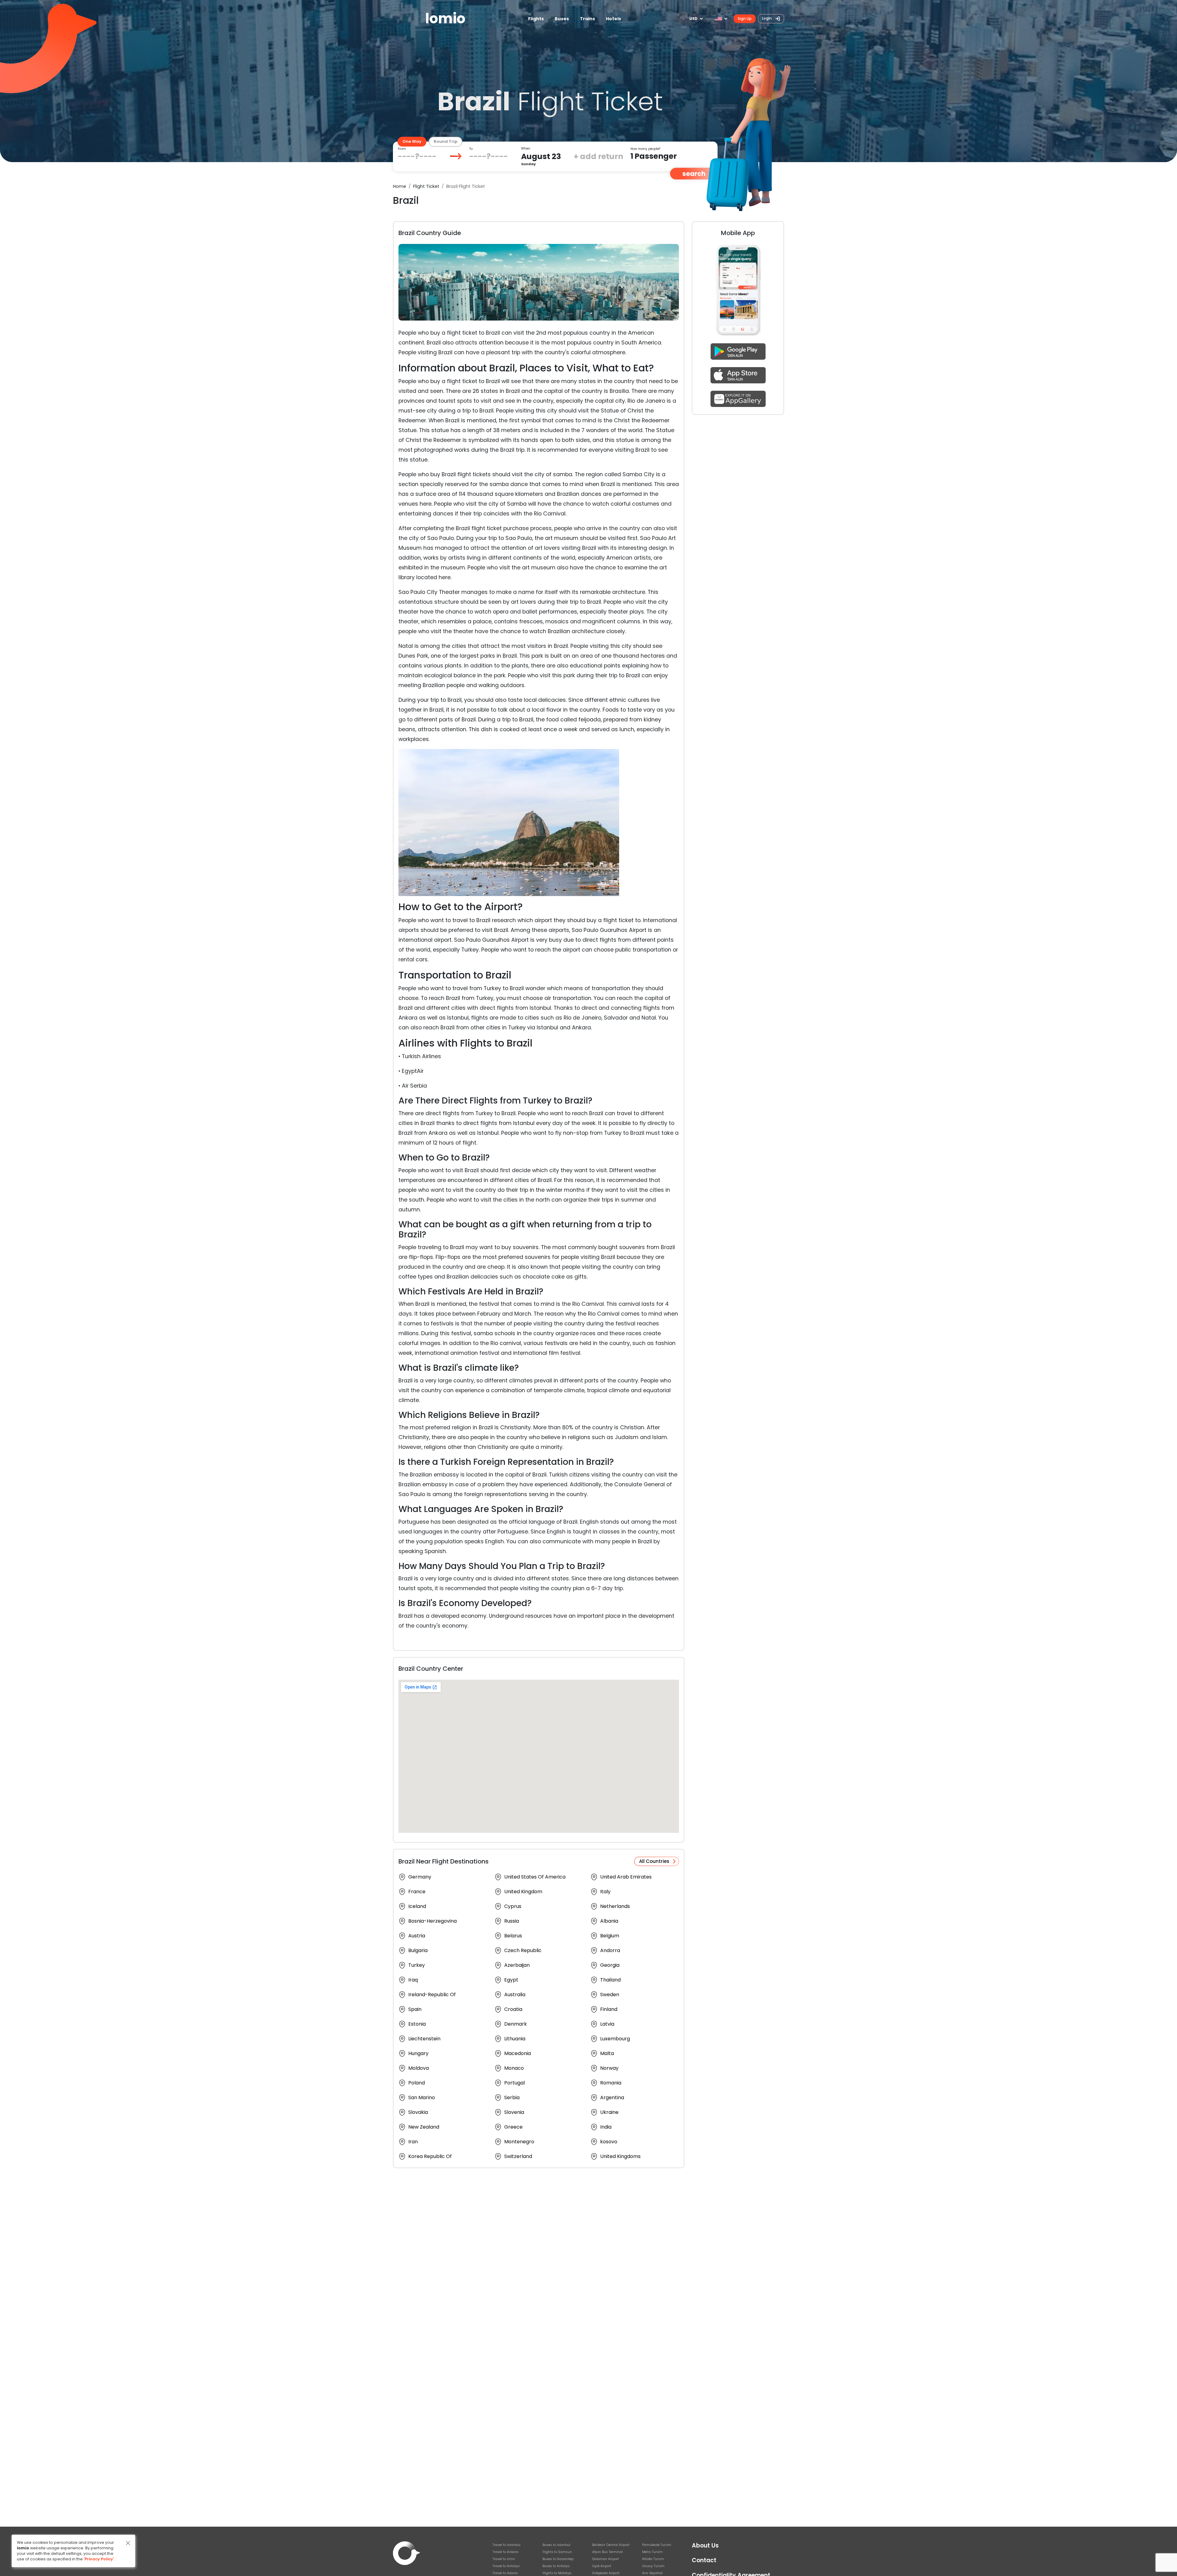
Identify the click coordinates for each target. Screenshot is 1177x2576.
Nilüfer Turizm (653, 2559)
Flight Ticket (426, 186)
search (694, 174)
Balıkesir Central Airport (611, 2545)
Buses (562, 19)
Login (767, 18)
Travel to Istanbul (507, 2545)
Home (400, 186)
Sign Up (745, 19)
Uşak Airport (602, 2566)
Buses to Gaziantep (558, 2559)
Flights (536, 19)
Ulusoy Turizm (653, 2566)
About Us (705, 2546)
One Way (412, 141)
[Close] (128, 2543)
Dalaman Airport (606, 2559)
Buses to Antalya (556, 2566)
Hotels (613, 19)
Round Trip (446, 141)
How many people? (645, 149)
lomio (445, 19)
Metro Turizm (652, 2552)
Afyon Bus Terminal (608, 2552)
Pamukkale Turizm (657, 2545)
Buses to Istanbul (556, 2545)
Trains (587, 19)
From (402, 149)
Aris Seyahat (652, 2573)
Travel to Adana (505, 2573)
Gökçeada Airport (606, 2573)
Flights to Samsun (557, 2552)
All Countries (654, 1861)
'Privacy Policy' (99, 2559)
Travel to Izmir (504, 2559)
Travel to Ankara (505, 2552)
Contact (704, 2560)
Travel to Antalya (506, 2566)
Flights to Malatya (557, 2573)
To (471, 149)
